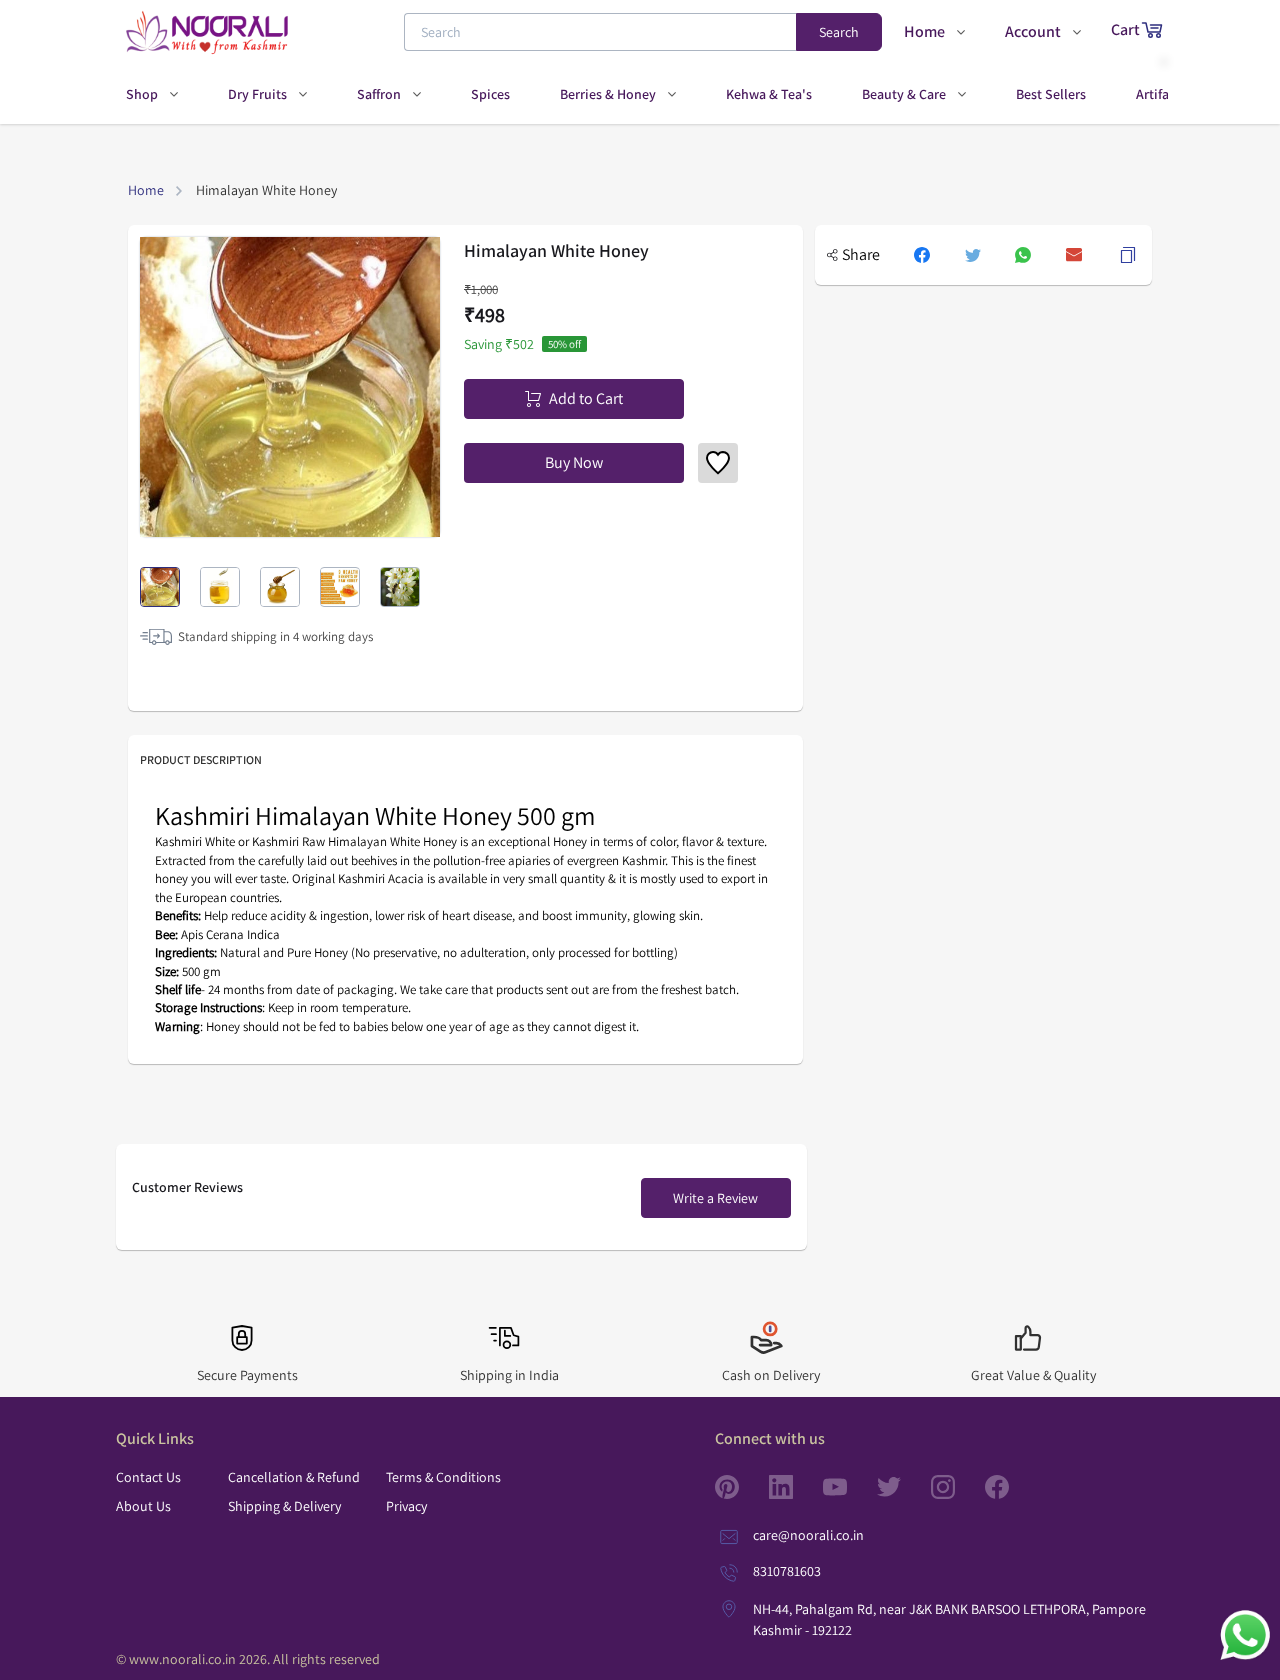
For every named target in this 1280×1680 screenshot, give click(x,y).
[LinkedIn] (796, 1487)
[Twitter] (904, 1487)
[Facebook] (1012, 1487)
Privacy (406, 1506)
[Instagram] (958, 1487)
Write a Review (715, 1198)
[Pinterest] (742, 1487)
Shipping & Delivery (284, 1506)
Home (146, 190)
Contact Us (148, 1477)
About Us (143, 1506)
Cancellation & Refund (294, 1477)
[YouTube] (850, 1487)
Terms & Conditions (443, 1477)
